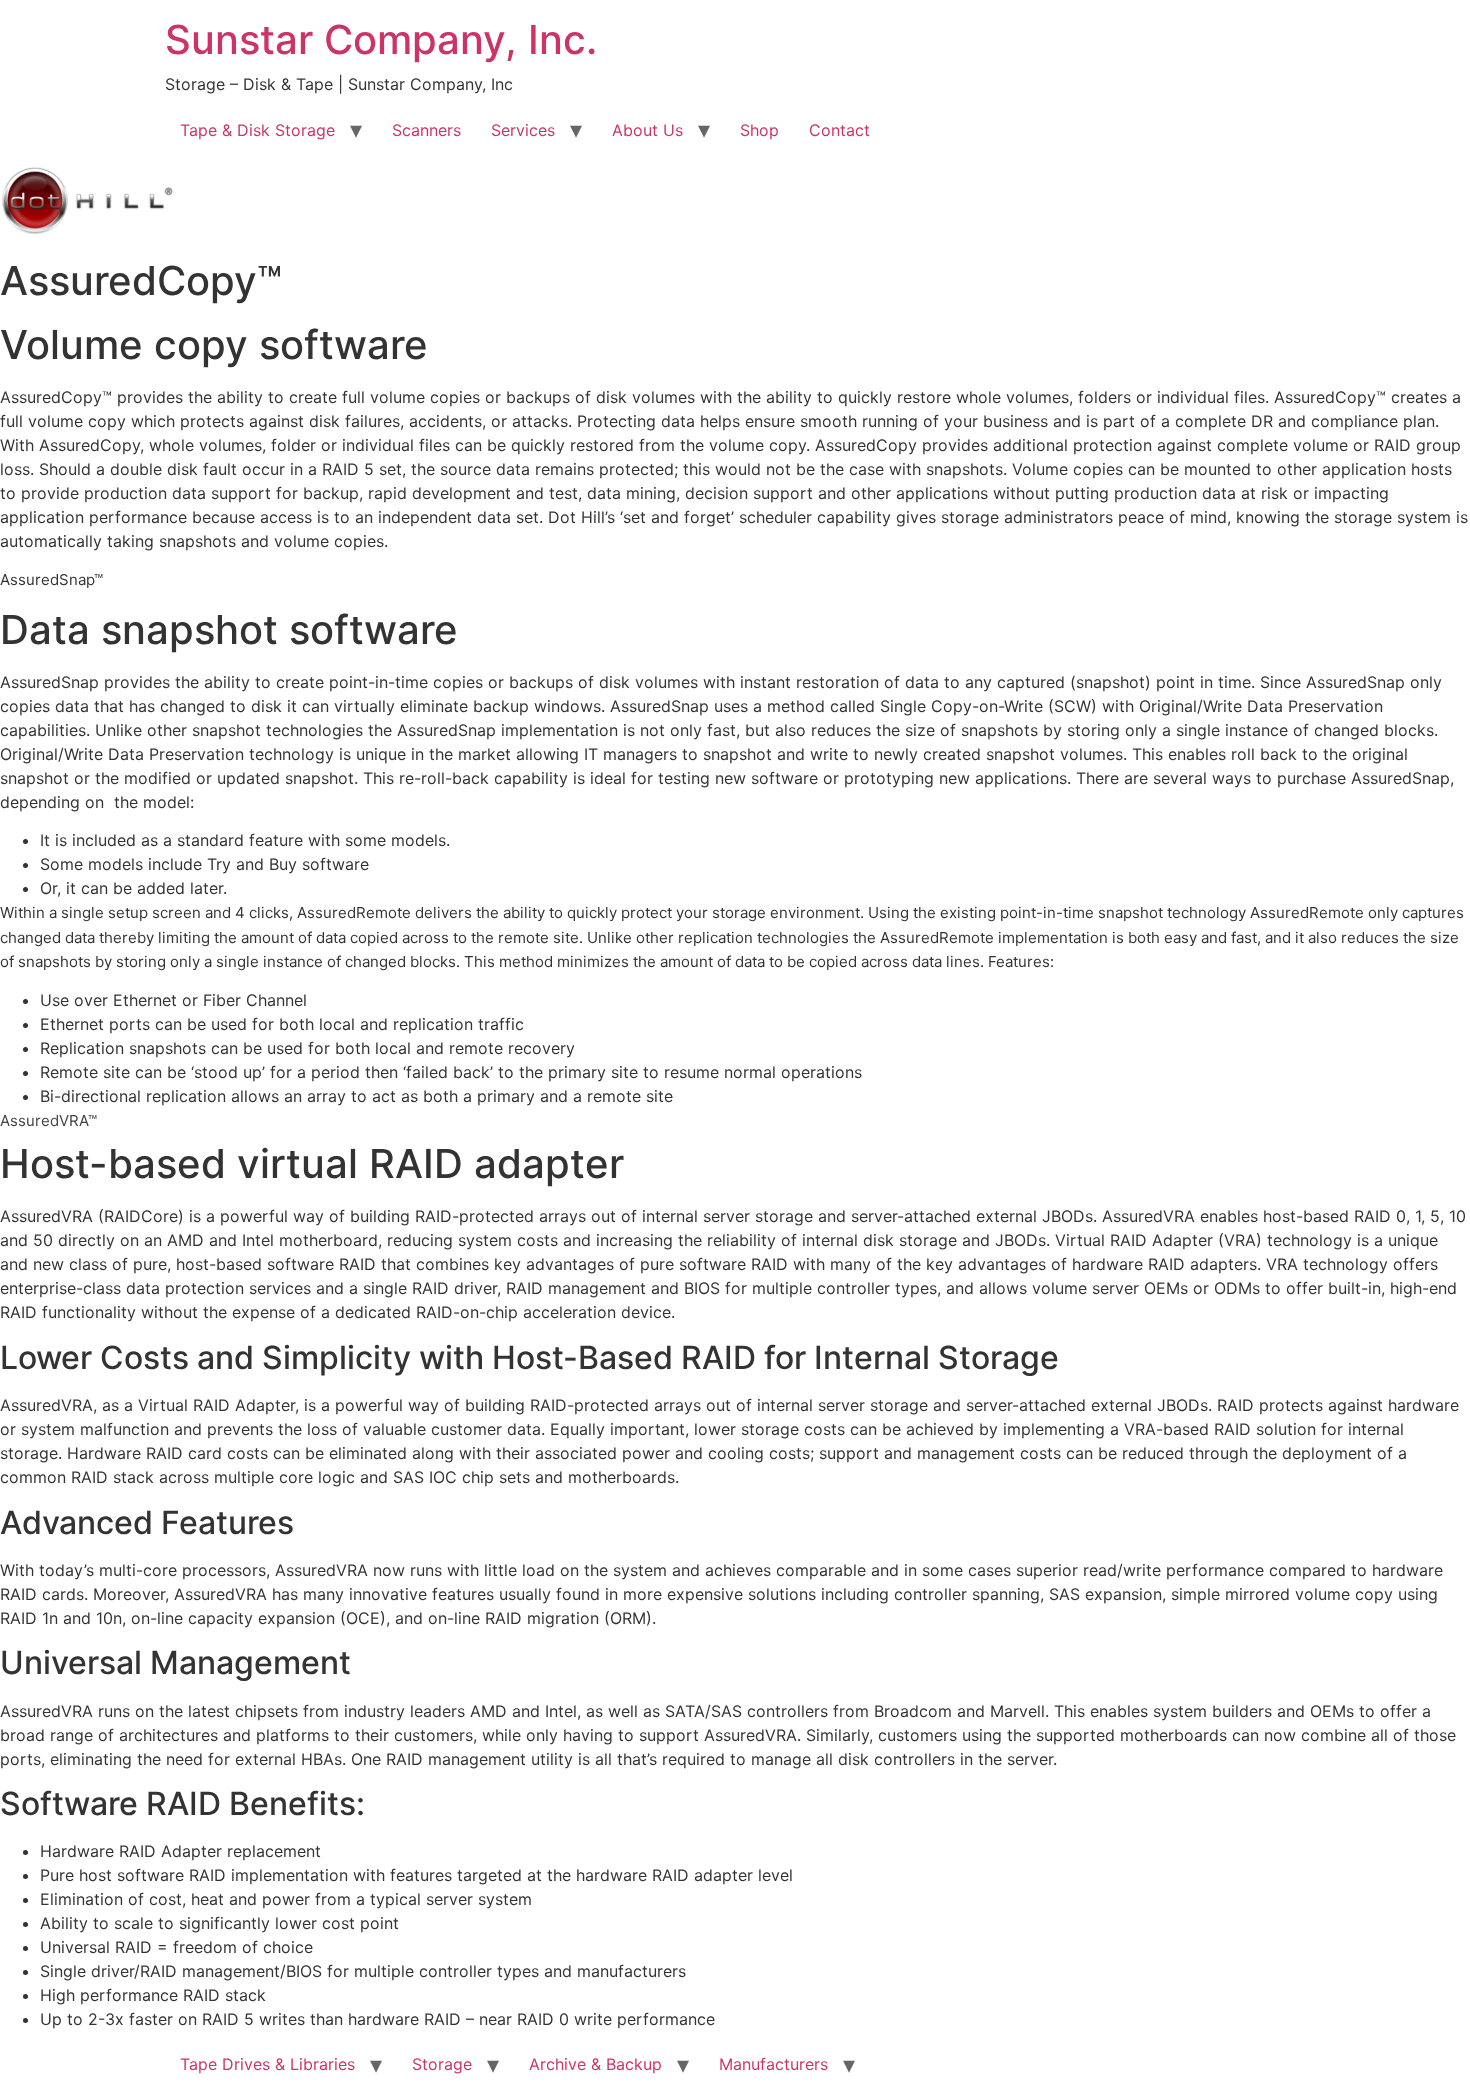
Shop (759, 130)
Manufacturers (773, 2064)
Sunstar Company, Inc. (381, 39)
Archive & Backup (595, 2064)
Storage (442, 2064)
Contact (839, 130)
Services (523, 130)
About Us (647, 130)
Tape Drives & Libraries (267, 2064)
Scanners (426, 130)
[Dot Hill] (87, 230)
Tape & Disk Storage (257, 130)
